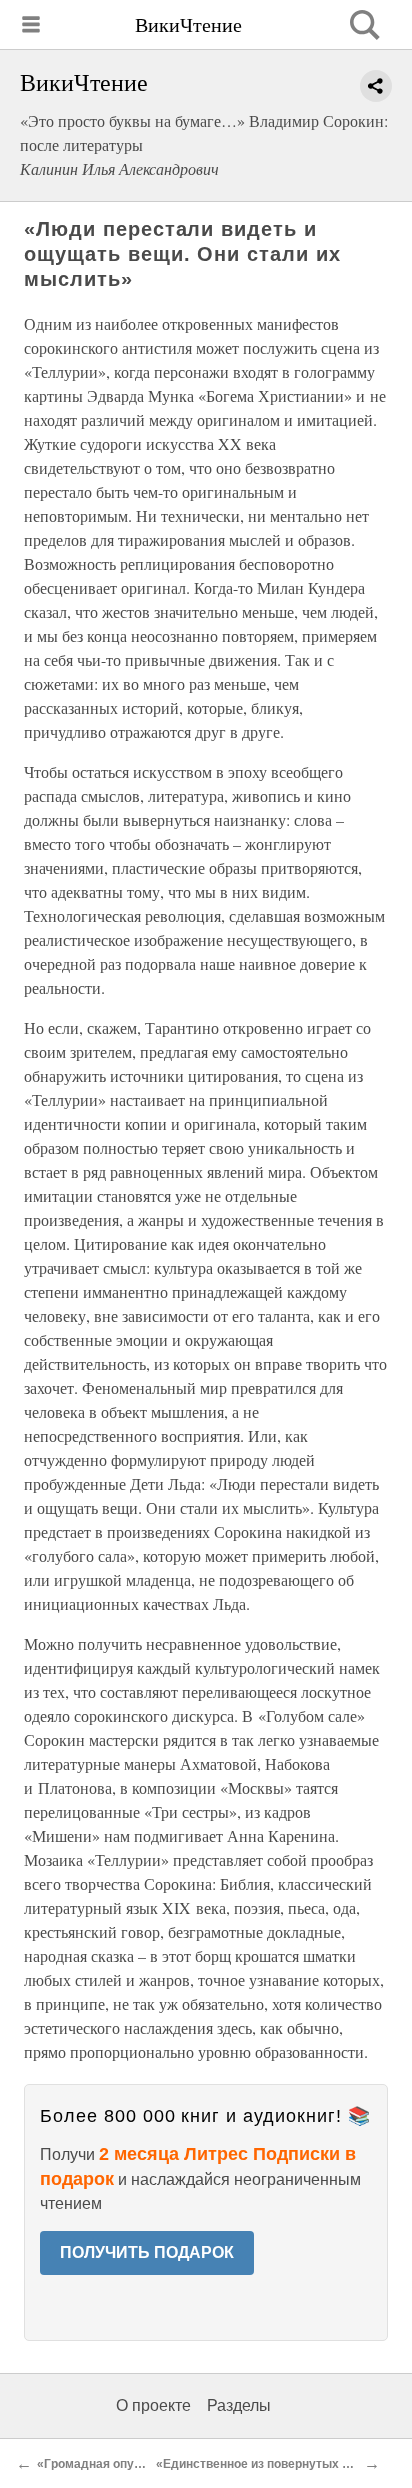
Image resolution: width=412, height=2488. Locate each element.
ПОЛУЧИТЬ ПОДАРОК (147, 2252)
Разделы (239, 2405)
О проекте (153, 2405)
